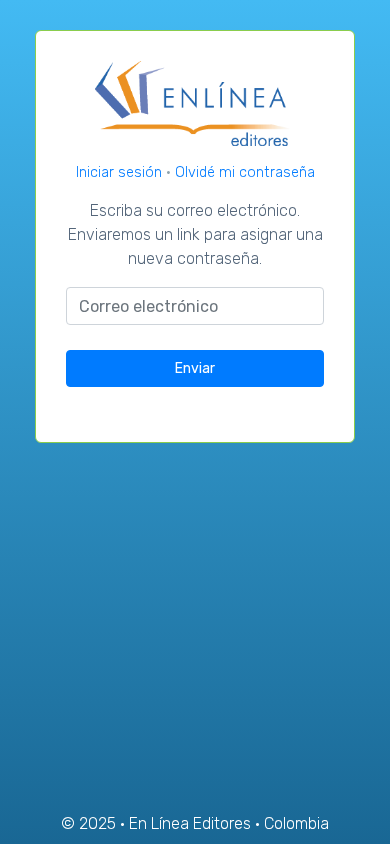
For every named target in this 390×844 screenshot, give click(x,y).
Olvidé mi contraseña (245, 172)
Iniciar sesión (121, 172)
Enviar (195, 368)
